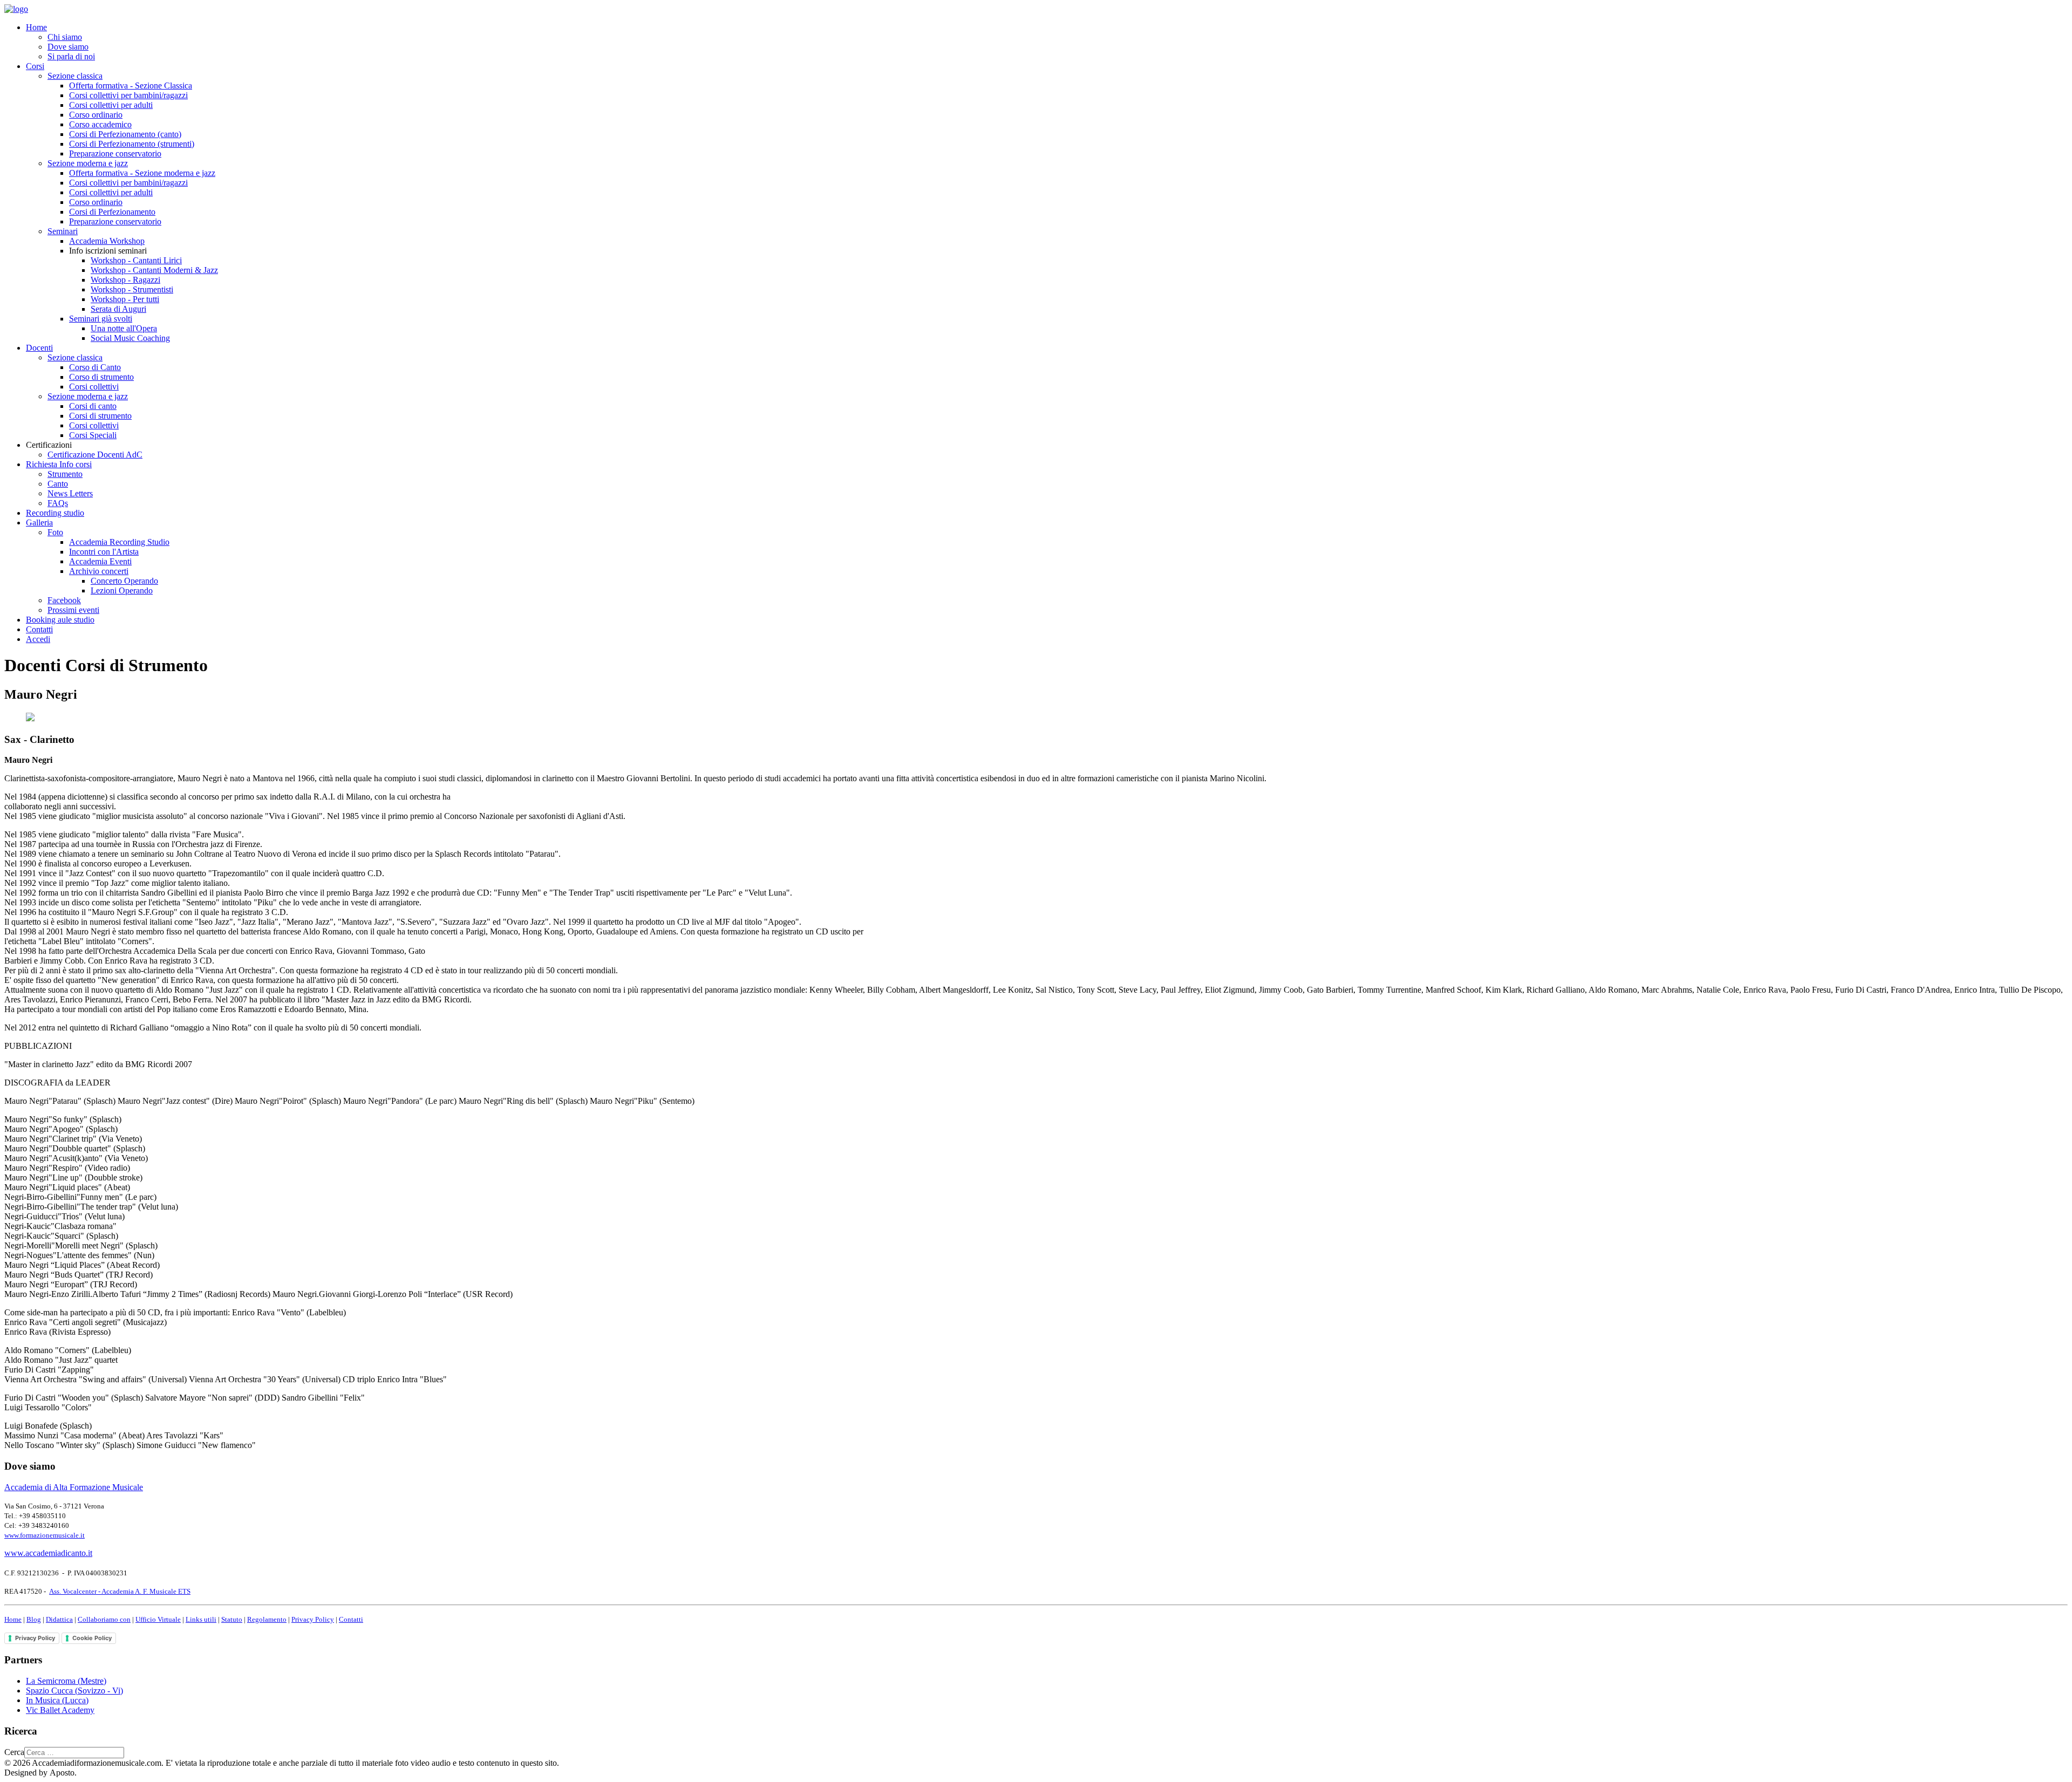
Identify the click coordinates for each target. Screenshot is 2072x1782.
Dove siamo (68, 47)
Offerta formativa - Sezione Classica (131, 86)
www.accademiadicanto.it (48, 1553)
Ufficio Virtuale (158, 1619)
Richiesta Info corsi (59, 464)
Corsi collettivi (94, 387)
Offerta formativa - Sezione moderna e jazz (142, 173)
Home (36, 27)
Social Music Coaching (130, 338)
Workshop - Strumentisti (132, 289)
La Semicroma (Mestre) (66, 1681)
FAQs (58, 503)
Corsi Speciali (93, 435)
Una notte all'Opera (124, 328)
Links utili (201, 1619)
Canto (58, 484)
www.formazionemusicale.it (45, 1535)
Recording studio (55, 513)
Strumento (65, 474)
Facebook (64, 600)
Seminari (63, 231)
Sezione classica (75, 76)
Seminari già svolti (101, 319)
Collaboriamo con (104, 1619)
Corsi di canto (93, 406)
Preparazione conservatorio (115, 153)
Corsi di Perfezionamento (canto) (125, 134)
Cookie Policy (92, 1638)
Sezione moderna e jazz (88, 163)
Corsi (35, 66)
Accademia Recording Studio (119, 542)
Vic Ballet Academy (60, 1710)
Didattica (59, 1619)
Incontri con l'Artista (104, 552)
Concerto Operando (124, 581)
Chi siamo (65, 37)
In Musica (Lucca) (57, 1700)
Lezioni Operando (122, 590)
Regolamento (267, 1619)
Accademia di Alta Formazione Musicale (74, 1487)
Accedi (38, 639)
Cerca (14, 1752)
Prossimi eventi (73, 610)
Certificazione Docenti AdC (95, 455)
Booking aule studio (60, 620)
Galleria (39, 523)
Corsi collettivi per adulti (111, 105)
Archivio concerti (99, 571)
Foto (55, 532)
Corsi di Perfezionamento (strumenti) (132, 144)
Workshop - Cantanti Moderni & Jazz (154, 270)
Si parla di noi (71, 56)
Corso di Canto (95, 367)
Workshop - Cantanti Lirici (136, 260)
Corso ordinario (96, 115)
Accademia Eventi (100, 561)
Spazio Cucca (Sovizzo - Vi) (74, 1691)
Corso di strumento (101, 377)
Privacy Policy (313, 1619)
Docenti (39, 348)
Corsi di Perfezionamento (112, 212)
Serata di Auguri (118, 309)
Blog (34, 1619)
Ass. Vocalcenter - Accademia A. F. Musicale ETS (120, 1591)
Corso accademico (100, 124)
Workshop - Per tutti (125, 299)
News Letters (70, 493)
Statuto (232, 1619)
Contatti (39, 629)
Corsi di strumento (100, 416)
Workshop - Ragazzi (125, 280)
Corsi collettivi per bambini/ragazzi (128, 95)
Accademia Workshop (107, 241)
